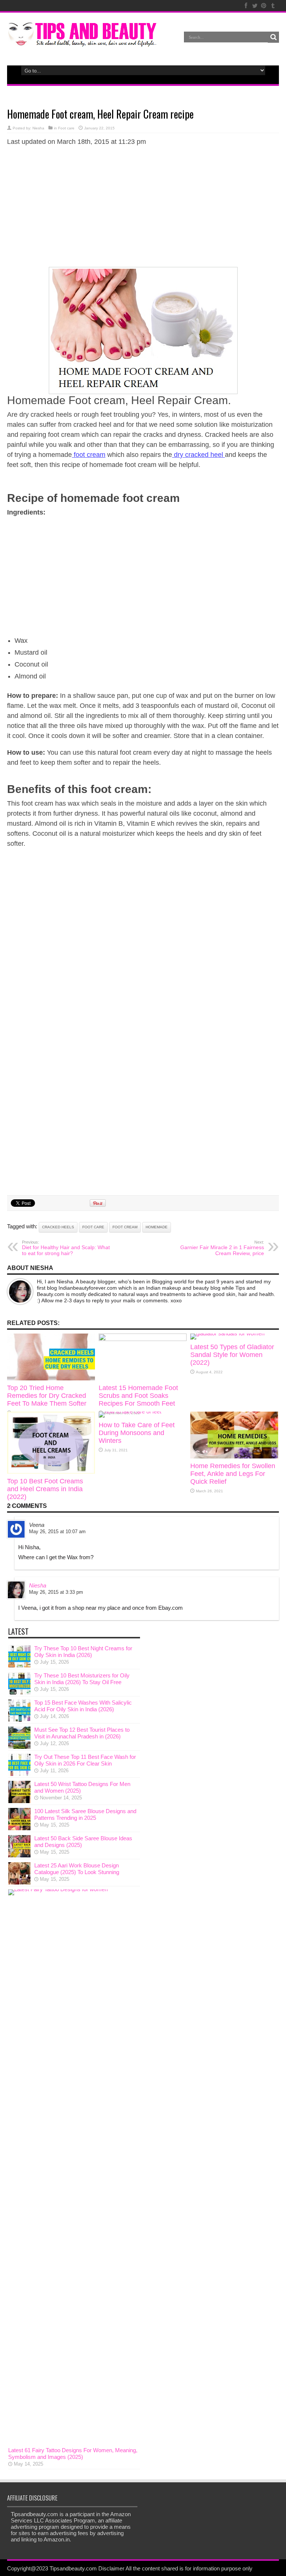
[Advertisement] (143, 206)
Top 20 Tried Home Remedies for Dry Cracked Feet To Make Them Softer (47, 1396)
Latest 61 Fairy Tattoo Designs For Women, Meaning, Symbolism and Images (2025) (73, 2454)
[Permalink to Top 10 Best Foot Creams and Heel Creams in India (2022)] (51, 1472)
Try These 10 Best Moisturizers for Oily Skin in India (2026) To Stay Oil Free (82, 1679)
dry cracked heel (198, 455)
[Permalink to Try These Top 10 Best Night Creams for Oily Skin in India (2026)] (19, 1665)
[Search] (273, 37)
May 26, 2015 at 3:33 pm (56, 1592)
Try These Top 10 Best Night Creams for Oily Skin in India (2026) (83, 1652)
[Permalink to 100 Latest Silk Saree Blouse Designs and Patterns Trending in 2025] (19, 1828)
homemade (157, 1227)
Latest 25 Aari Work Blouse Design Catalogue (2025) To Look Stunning (77, 1869)
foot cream (89, 455)
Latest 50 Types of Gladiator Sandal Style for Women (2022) (232, 1355)
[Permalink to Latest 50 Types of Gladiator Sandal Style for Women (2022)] (227, 1333)
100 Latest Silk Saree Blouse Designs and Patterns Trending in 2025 (85, 1814)
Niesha (38, 128)
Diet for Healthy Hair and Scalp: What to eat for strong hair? (66, 1248)
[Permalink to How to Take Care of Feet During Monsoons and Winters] (130, 1411)
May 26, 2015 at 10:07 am (57, 1532)
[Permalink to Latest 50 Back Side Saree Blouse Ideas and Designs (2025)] (19, 1855)
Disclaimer (111, 2568)
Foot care (66, 128)
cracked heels (58, 1227)
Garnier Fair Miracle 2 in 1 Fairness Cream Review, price (222, 1248)
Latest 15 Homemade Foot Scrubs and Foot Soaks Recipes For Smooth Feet (138, 1396)
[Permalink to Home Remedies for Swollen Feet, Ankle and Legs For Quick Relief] (234, 1456)
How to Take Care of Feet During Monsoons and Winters (137, 1433)
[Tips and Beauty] (83, 42)
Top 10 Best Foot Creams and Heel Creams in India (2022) (45, 1489)
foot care (93, 1227)
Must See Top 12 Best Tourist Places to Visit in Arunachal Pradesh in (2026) (82, 1733)
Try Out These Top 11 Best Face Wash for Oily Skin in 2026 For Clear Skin (85, 1760)
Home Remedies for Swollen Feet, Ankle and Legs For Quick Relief (233, 1474)
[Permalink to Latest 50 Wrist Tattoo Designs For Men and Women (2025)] (19, 1801)
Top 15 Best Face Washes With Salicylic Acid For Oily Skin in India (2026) (83, 1706)
